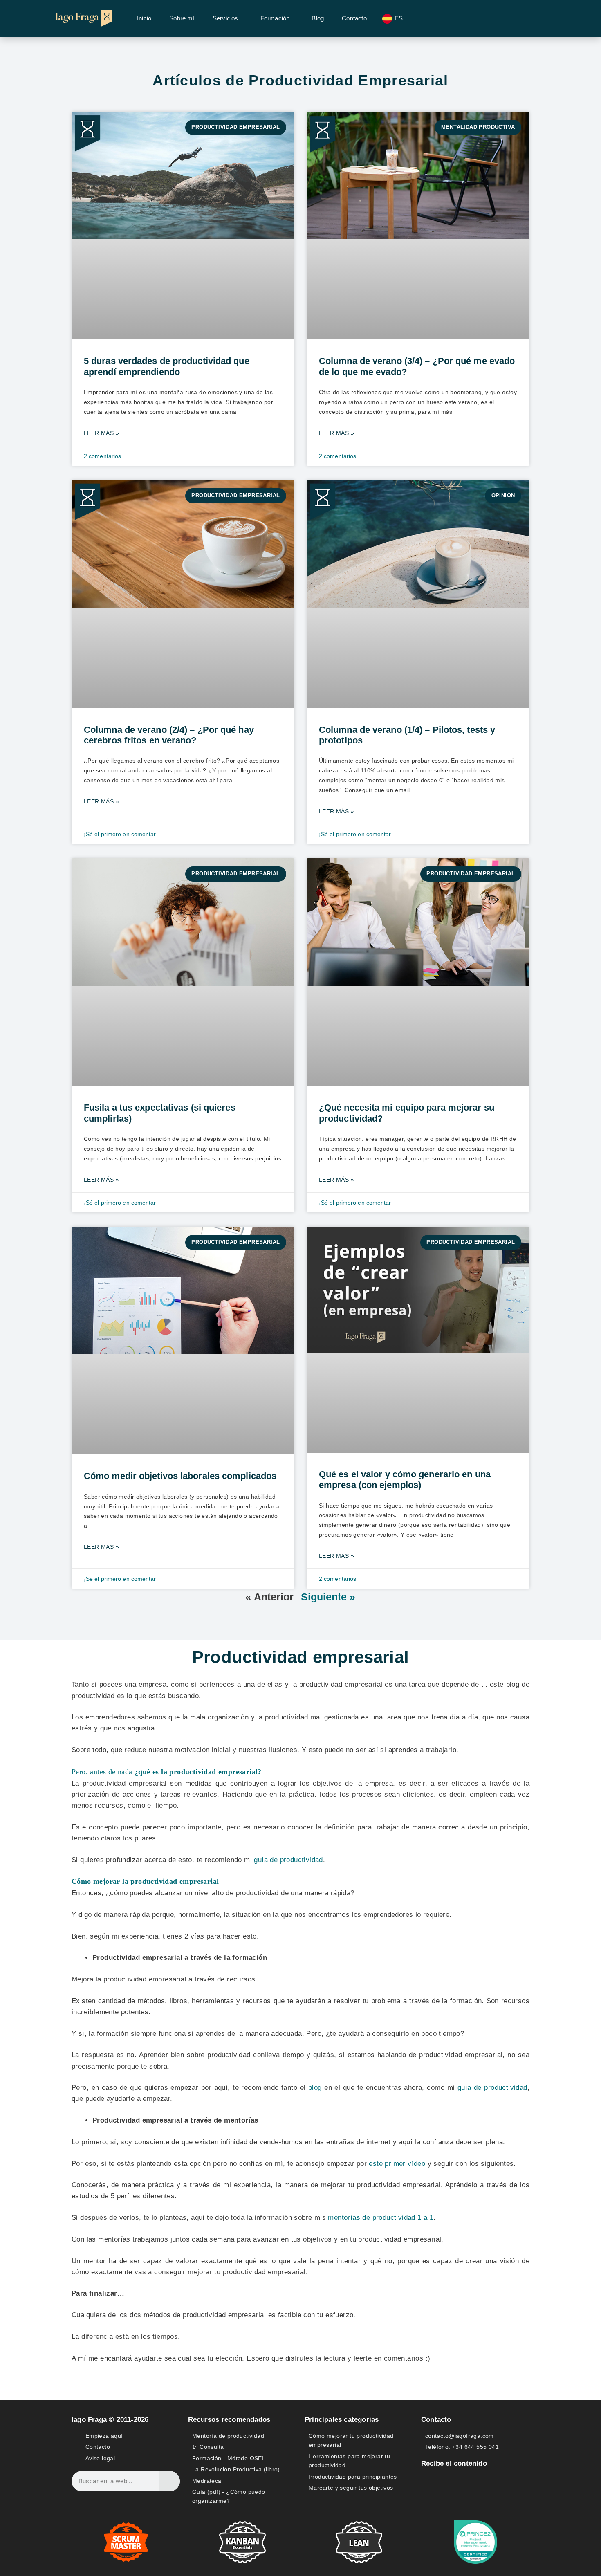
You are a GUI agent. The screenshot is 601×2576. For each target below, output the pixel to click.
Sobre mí (182, 18)
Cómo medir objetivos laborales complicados (180, 1476)
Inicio (144, 18)
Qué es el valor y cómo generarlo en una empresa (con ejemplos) (405, 1480)
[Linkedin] (475, 2481)
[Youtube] (494, 2481)
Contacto (354, 18)
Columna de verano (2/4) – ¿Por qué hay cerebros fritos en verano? (169, 735)
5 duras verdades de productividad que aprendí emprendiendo (167, 366)
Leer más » (101, 433)
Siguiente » (328, 1597)
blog (315, 2088)
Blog (318, 18)
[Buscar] (170, 2481)
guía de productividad (492, 2088)
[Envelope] (456, 2481)
